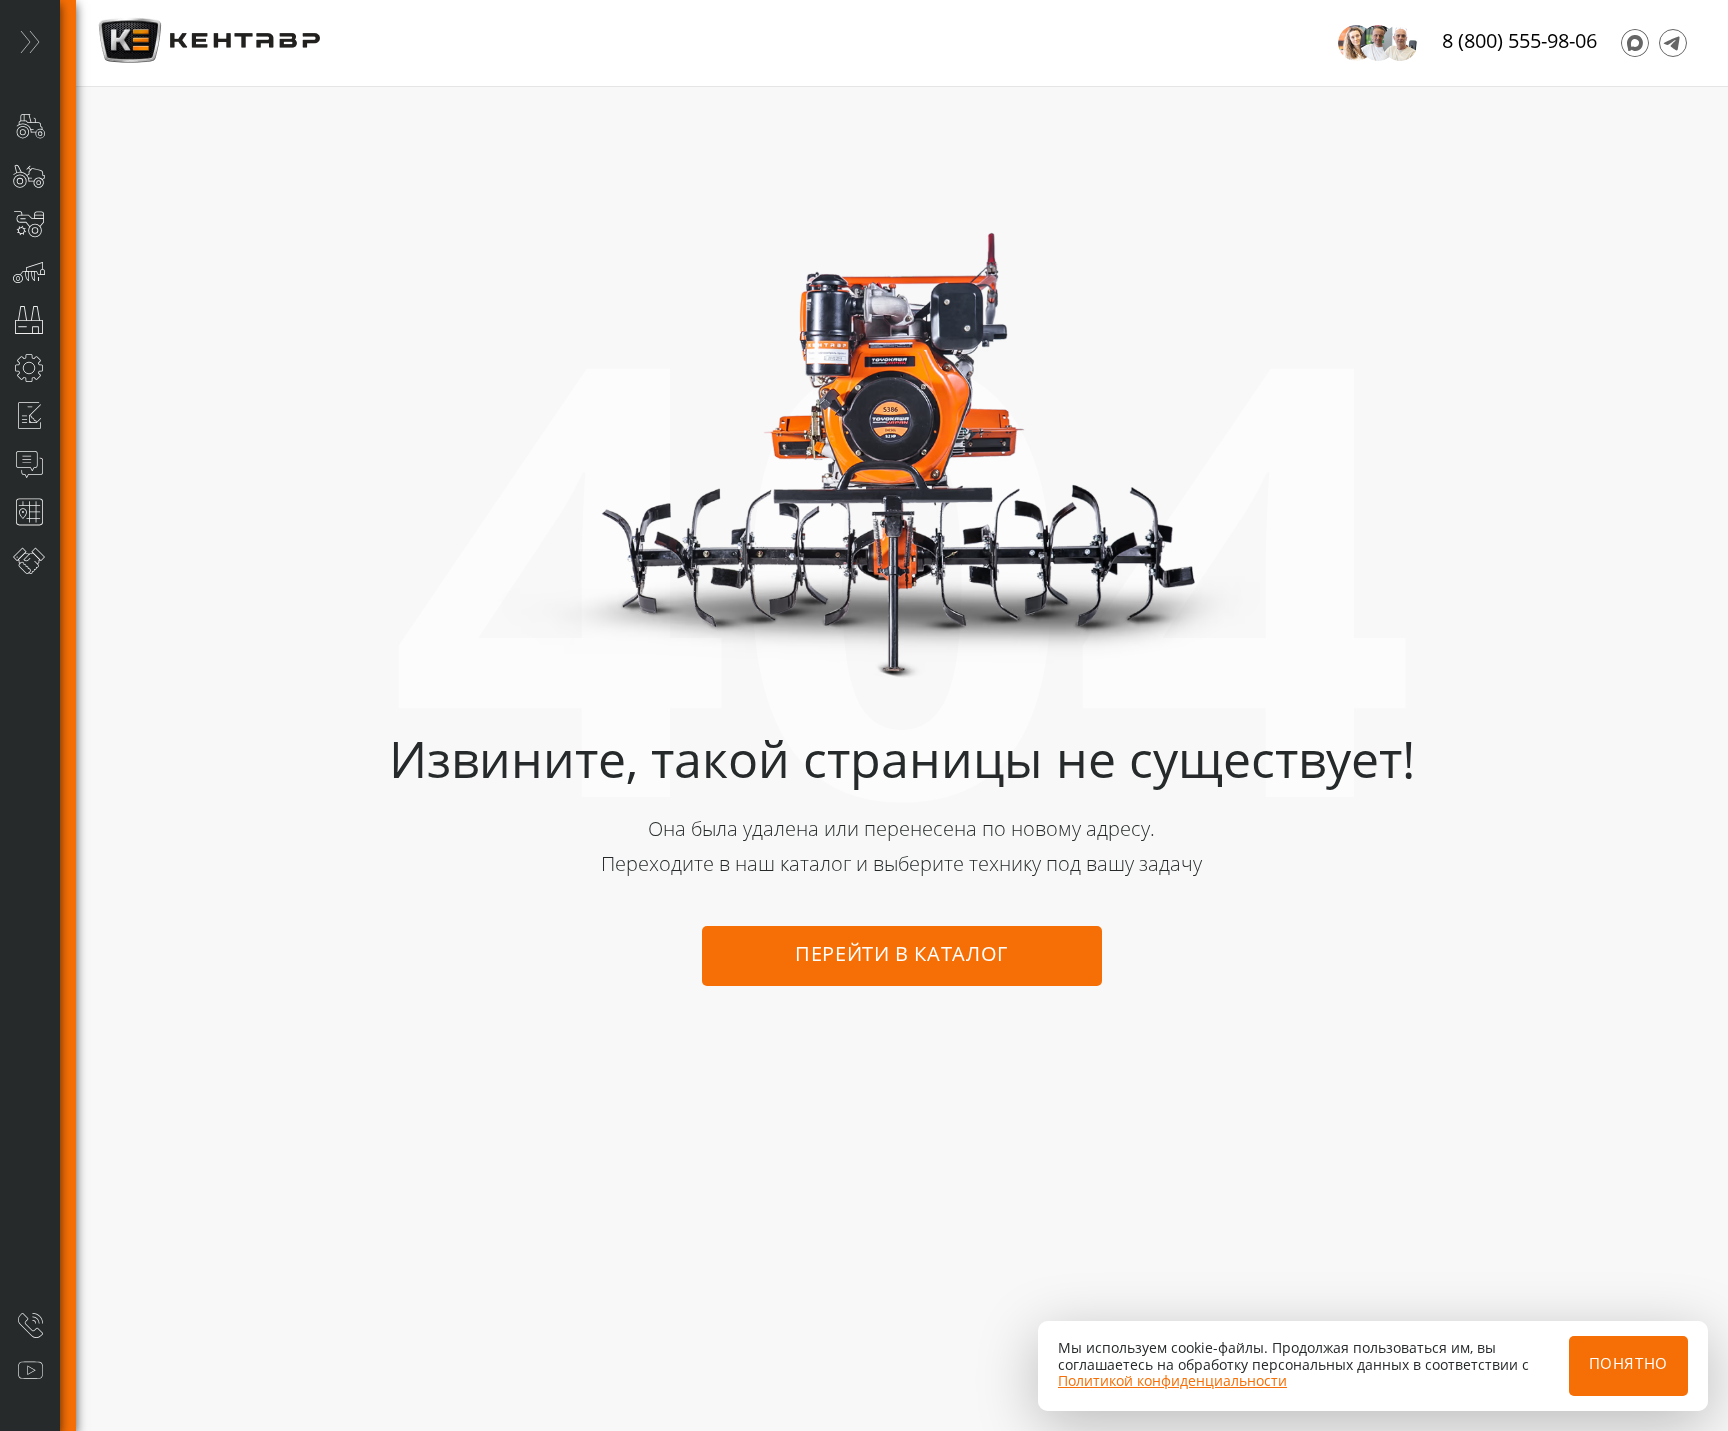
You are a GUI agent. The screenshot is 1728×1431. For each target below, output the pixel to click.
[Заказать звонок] (30, 1325)
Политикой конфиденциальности (1172, 1382)
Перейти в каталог (901, 956)
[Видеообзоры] (30, 1371)
